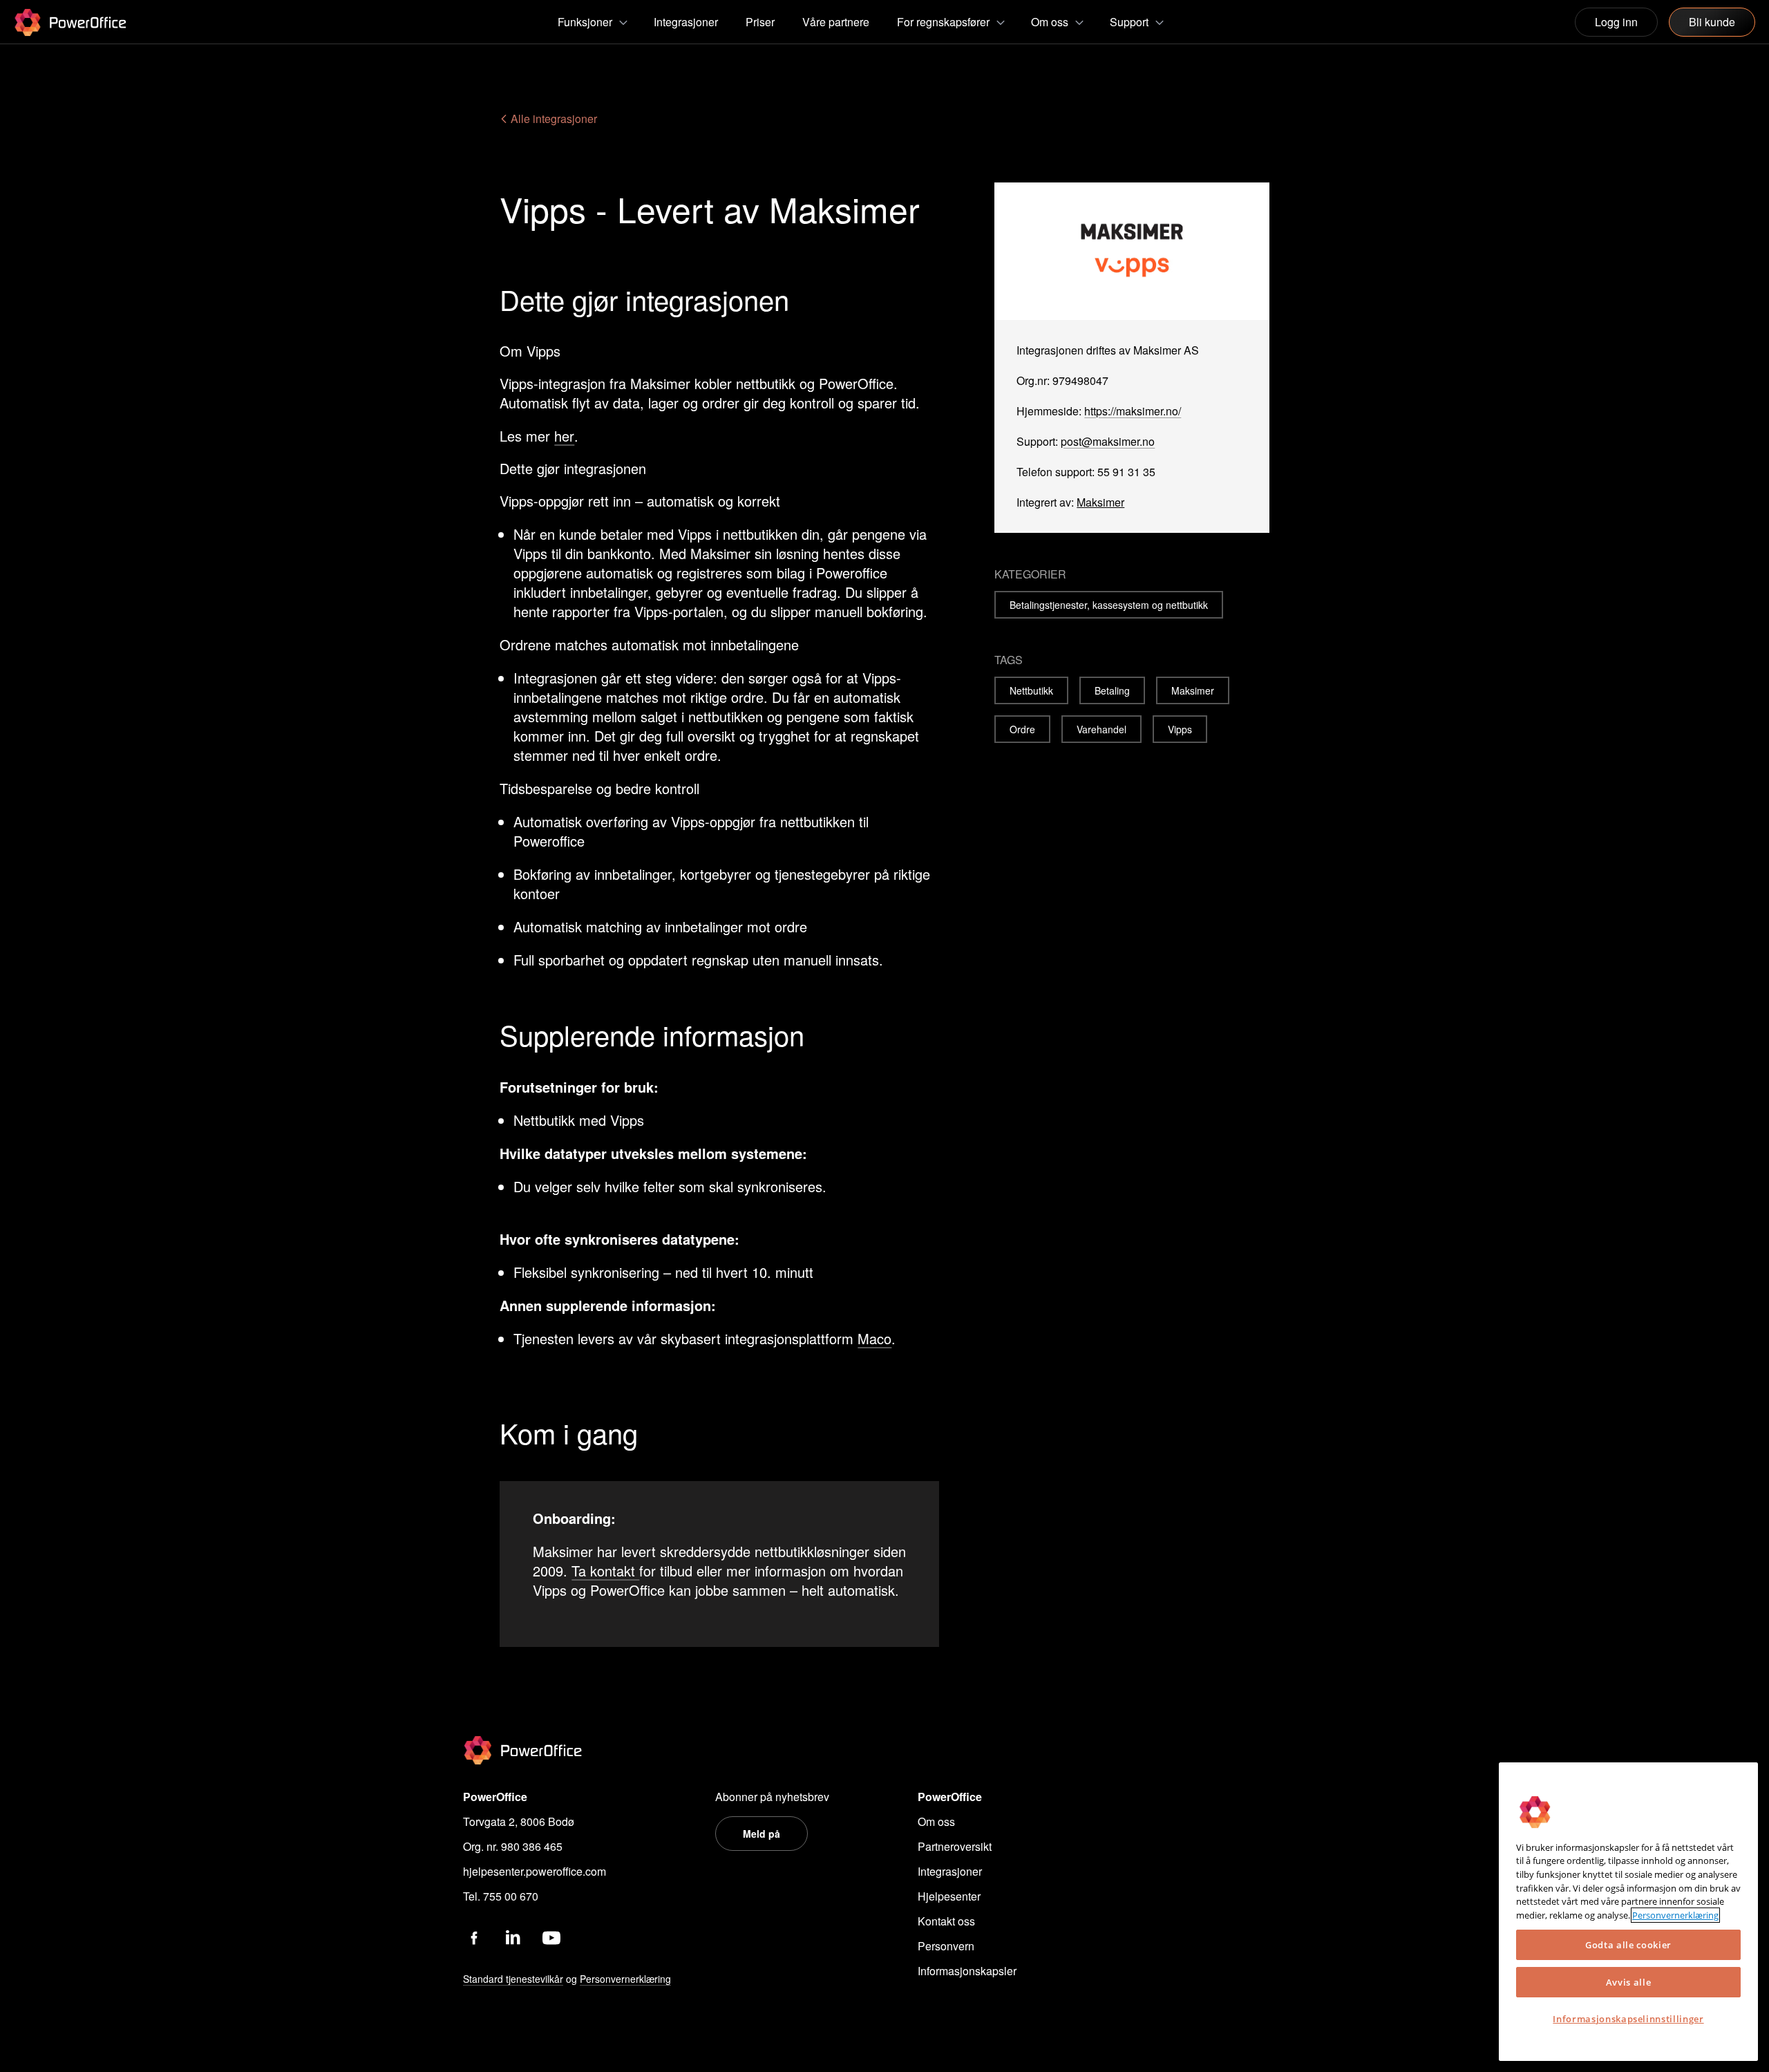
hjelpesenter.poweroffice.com (535, 1871)
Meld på (761, 1834)
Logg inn (1616, 22)
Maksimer (1100, 502)
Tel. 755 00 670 (501, 1896)
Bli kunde (1712, 22)
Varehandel (1101, 729)
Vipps (1180, 729)
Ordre (1022, 729)
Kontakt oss (946, 1921)
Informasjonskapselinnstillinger (1628, 2019)
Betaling (1112, 690)
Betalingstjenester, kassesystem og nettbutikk (1109, 605)
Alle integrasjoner (552, 119)
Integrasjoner (950, 1871)
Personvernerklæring (1675, 1915)
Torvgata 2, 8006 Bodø (519, 1821)
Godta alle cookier (1628, 1945)
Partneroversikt (955, 1846)
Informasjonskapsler (967, 1971)
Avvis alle (1629, 1982)
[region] (1628, 1912)
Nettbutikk (1031, 690)
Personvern (946, 1946)
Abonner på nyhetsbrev (772, 1797)
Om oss (936, 1821)
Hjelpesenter (949, 1896)
